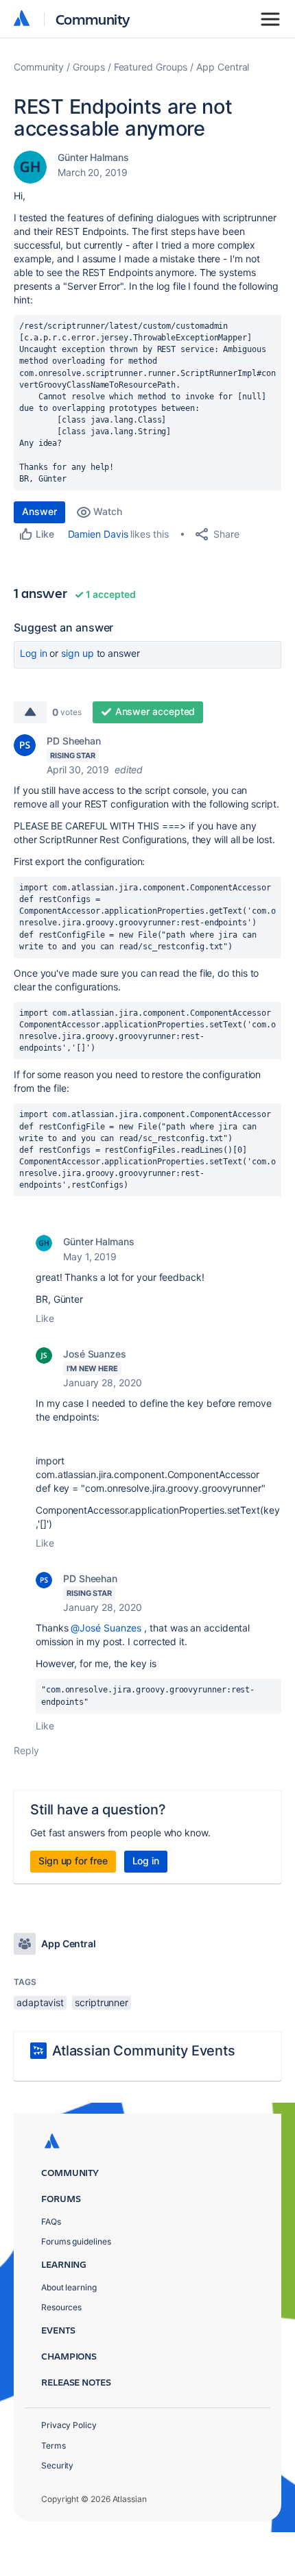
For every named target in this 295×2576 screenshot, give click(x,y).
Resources (61, 2307)
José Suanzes (95, 1354)
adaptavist (40, 2002)
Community (93, 19)
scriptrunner (102, 2002)
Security (57, 2465)
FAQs (51, 2222)
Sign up (77, 653)
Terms (54, 2446)
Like (45, 1318)
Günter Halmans (93, 157)
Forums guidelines (76, 2241)
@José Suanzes (106, 1628)
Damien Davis (98, 534)
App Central (223, 67)
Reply (26, 1750)
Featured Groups (151, 67)
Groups (89, 67)
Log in (34, 653)
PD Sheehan (74, 741)
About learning (69, 2287)
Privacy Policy (69, 2425)
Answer (39, 511)
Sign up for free (73, 1861)
